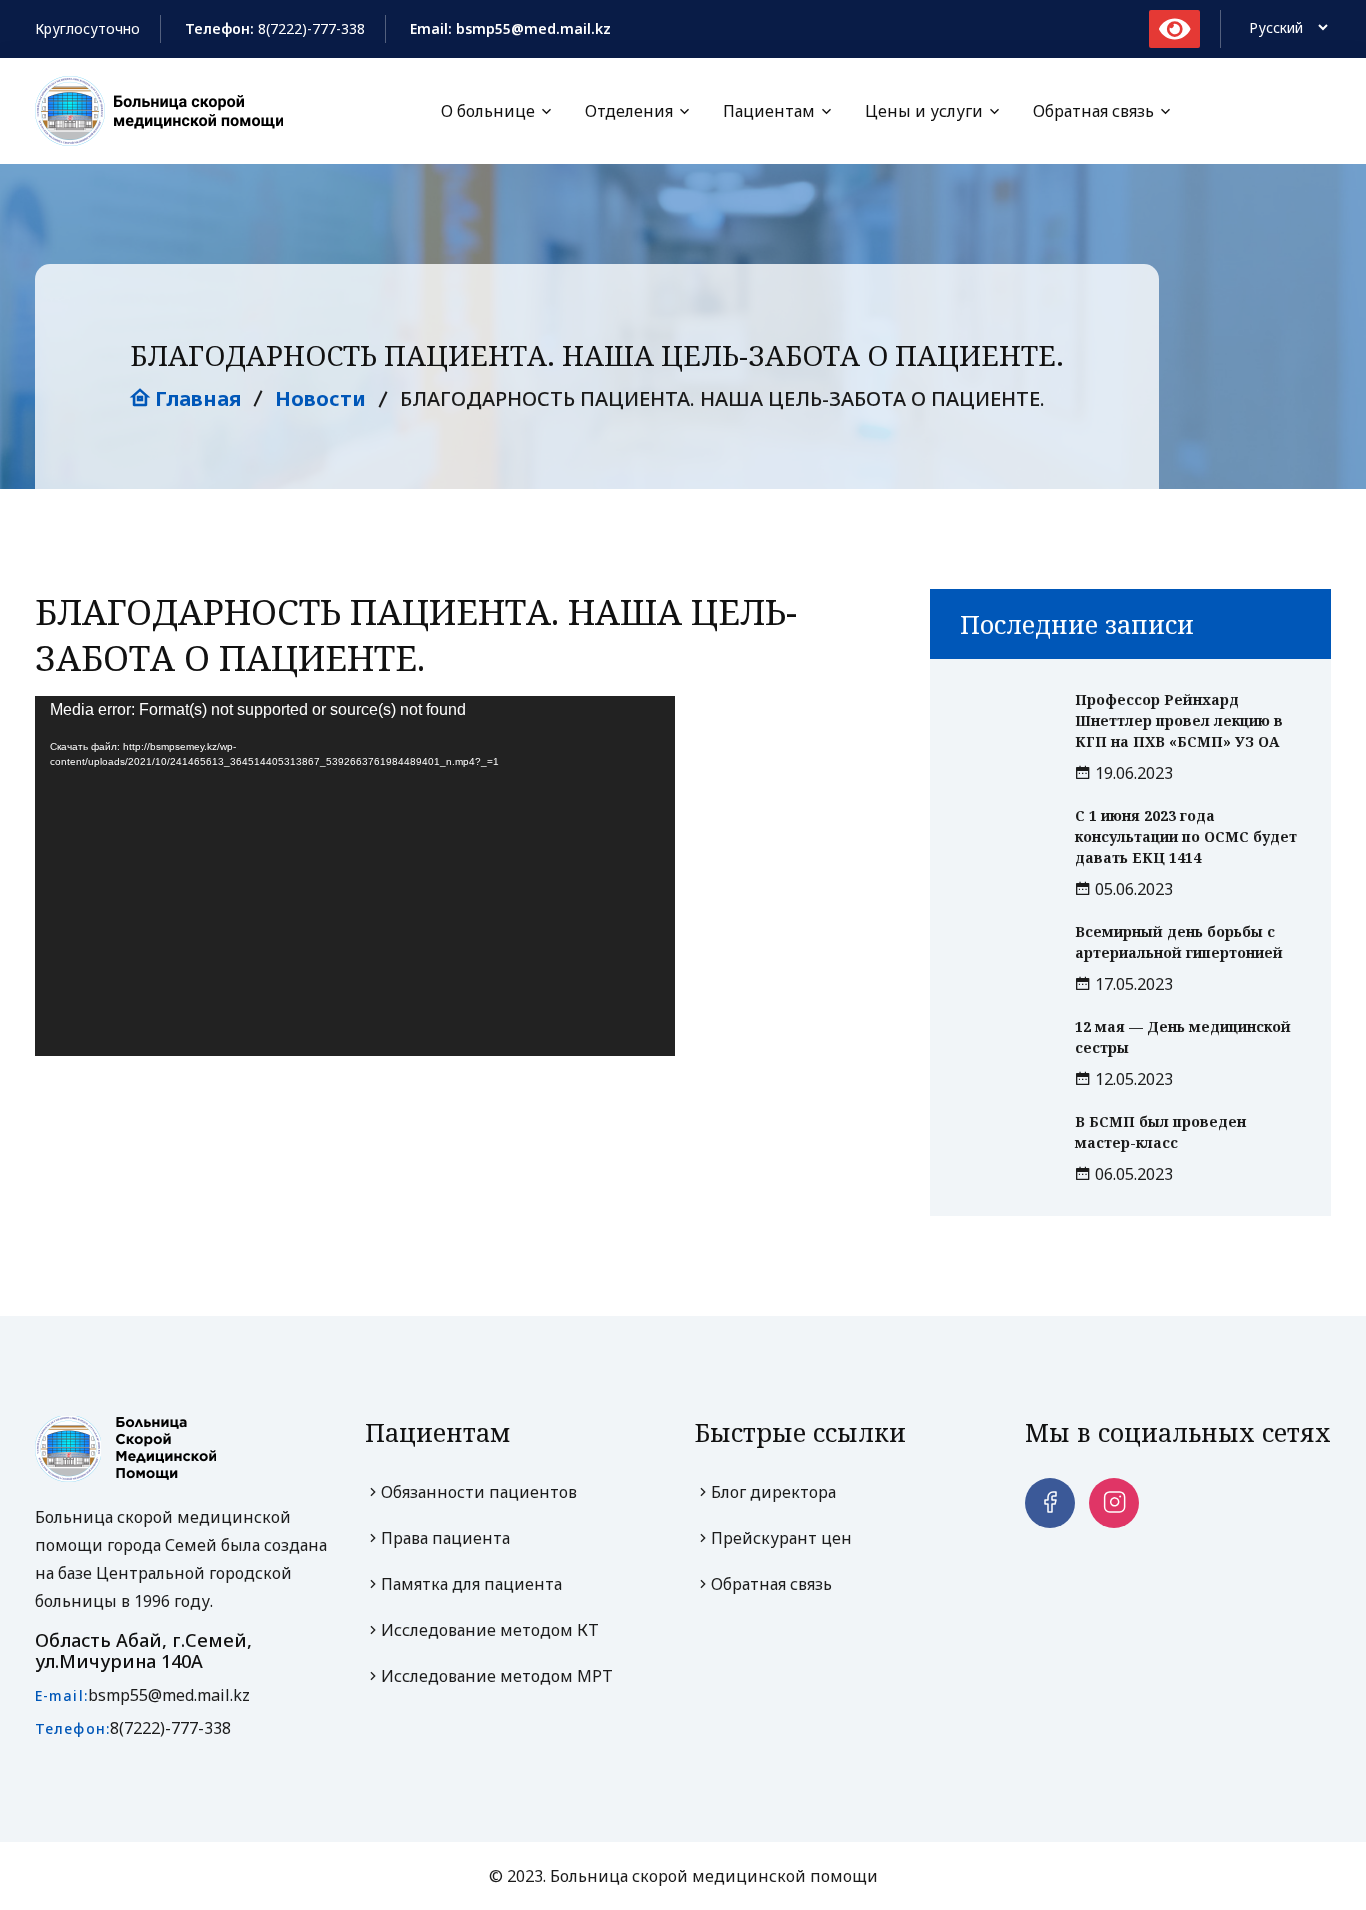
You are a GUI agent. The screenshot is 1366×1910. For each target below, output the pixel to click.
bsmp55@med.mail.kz (169, 1695)
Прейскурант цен (781, 1538)
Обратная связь (1093, 111)
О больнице (488, 111)
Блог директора (773, 1492)
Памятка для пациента (471, 1584)
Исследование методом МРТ (497, 1676)
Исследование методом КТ (490, 1630)
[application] (355, 876)
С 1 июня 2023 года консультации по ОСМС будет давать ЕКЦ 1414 (1186, 836)
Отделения (629, 111)
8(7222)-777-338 (311, 28)
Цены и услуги (924, 111)
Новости (320, 398)
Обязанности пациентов (479, 1492)
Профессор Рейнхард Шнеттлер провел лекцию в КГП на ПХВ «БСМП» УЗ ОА (1179, 720)
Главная (195, 398)
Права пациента (445, 1538)
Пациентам (769, 111)
